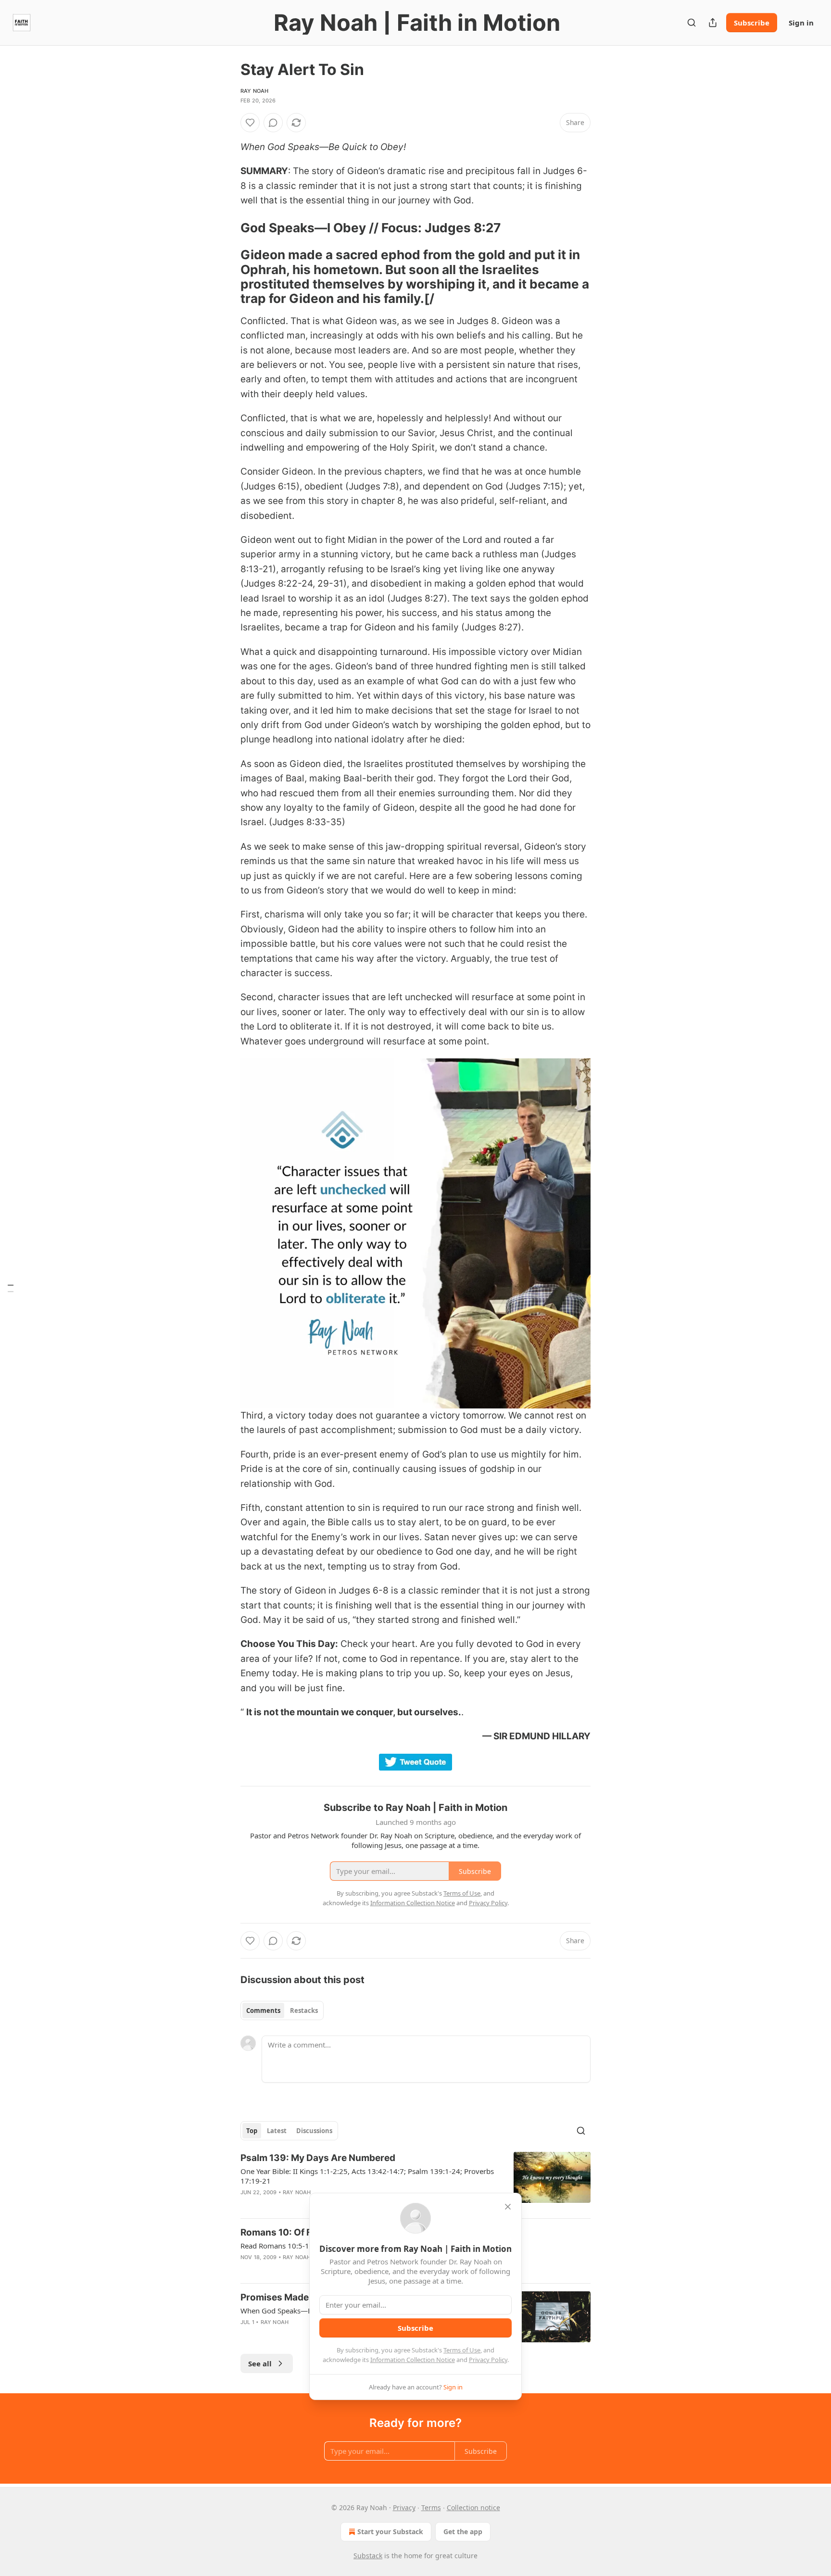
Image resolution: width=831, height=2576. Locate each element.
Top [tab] (252, 2131)
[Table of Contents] (11, 1288)
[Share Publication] (713, 23)
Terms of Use (462, 2350)
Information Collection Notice (413, 2360)
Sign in (801, 23)
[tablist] (282, 2011)
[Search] (692, 23)
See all (260, 2363)
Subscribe (752, 23)
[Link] (227, 228)
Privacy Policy (488, 2360)
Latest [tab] (277, 2131)
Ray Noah (255, 91)
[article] (415, 2181)
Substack (368, 2556)
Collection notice (473, 2507)
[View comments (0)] (273, 123)
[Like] (250, 123)
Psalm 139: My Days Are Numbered (318, 2158)
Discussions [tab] (314, 2131)
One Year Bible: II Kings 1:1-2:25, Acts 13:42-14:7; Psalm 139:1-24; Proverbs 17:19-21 (367, 2176)
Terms (431, 2507)
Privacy (404, 2507)
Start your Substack (390, 2532)
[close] (508, 2207)
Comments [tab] (263, 2011)
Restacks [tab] (304, 2011)
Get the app (463, 2532)
